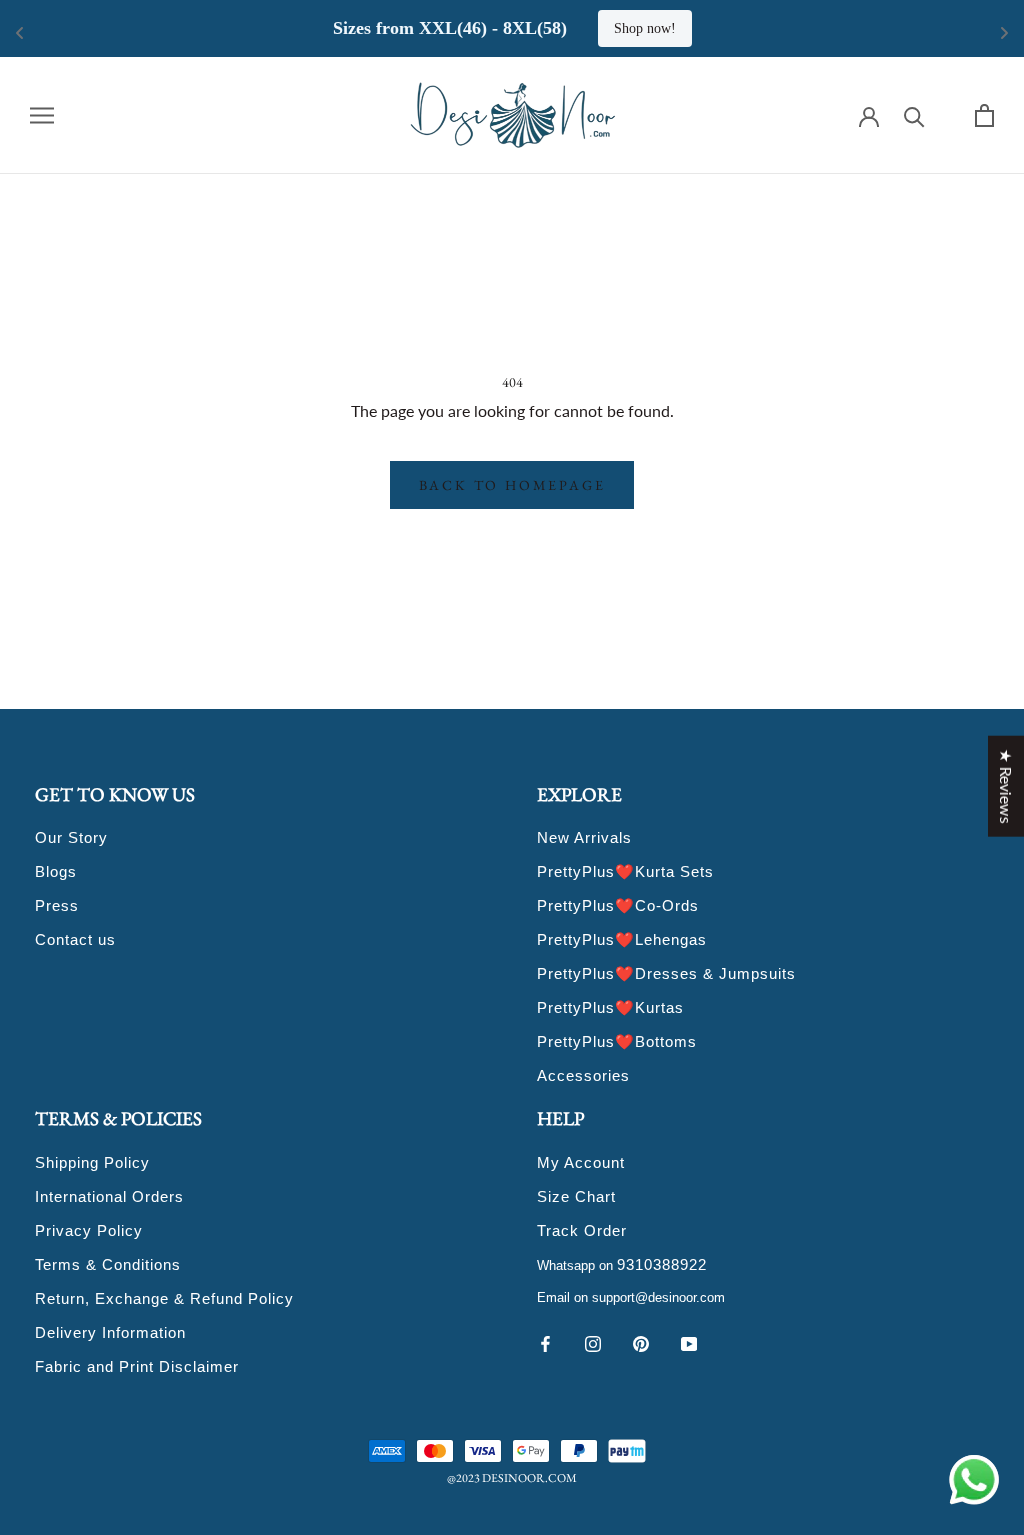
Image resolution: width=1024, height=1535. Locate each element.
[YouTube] (689, 1342)
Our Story (71, 837)
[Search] (914, 115)
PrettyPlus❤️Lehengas (622, 939)
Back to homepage (512, 485)
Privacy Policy (89, 1230)
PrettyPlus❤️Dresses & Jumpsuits (666, 973)
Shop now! (645, 28)
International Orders (109, 1196)
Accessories (583, 1075)
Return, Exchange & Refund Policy (164, 1298)
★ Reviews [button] (1006, 785)
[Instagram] (593, 1342)
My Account (581, 1162)
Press (57, 905)
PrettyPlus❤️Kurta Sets (625, 871)
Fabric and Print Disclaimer (137, 1366)
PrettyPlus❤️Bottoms (617, 1041)
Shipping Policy (92, 1162)
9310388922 (662, 1264)
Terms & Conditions (108, 1264)
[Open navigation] (42, 115)
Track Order (582, 1230)
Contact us (75, 939)
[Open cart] (984, 115)
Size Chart (576, 1196)
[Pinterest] (641, 1342)
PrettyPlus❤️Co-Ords (618, 905)
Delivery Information (110, 1332)
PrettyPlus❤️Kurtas (610, 1007)
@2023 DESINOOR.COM (512, 1478)
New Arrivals (584, 837)
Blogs (56, 871)
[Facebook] (545, 1342)
